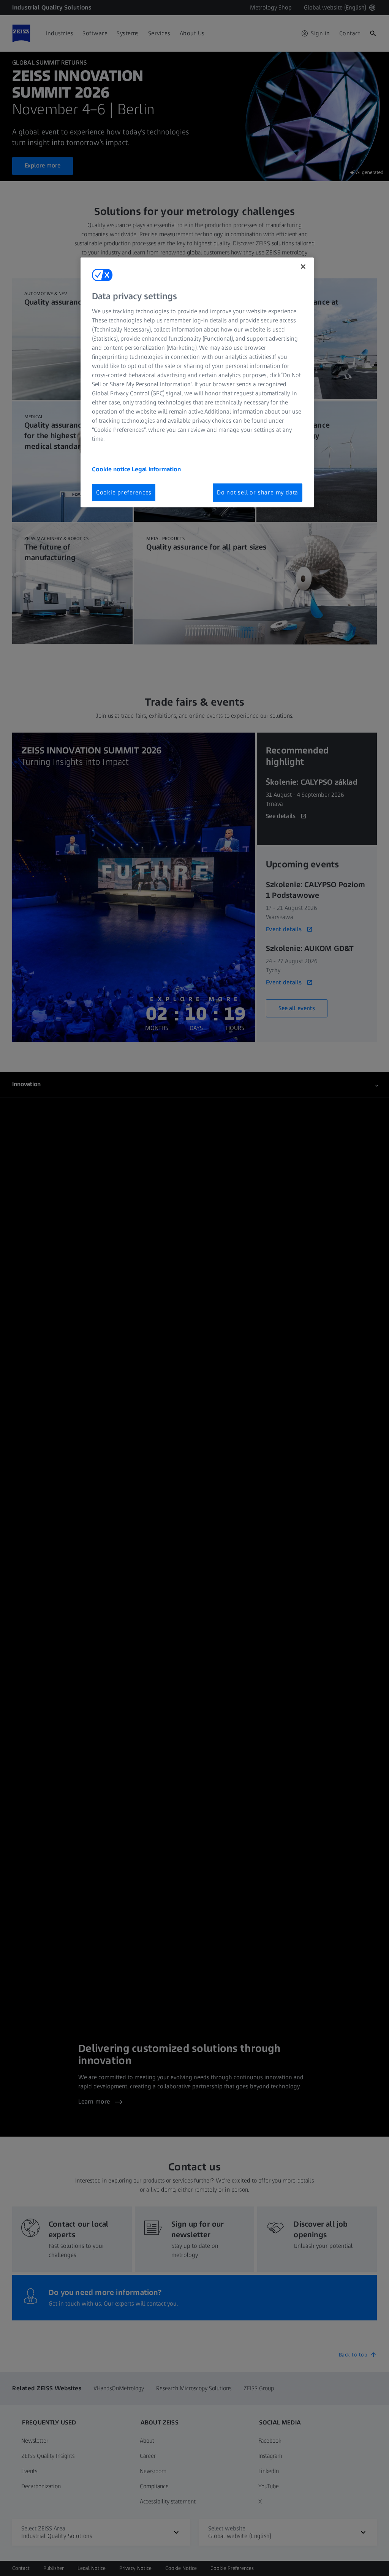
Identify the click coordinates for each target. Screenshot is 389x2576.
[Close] (303, 267)
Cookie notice (112, 469)
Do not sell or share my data (258, 492)
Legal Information (156, 469)
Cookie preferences (124, 492)
